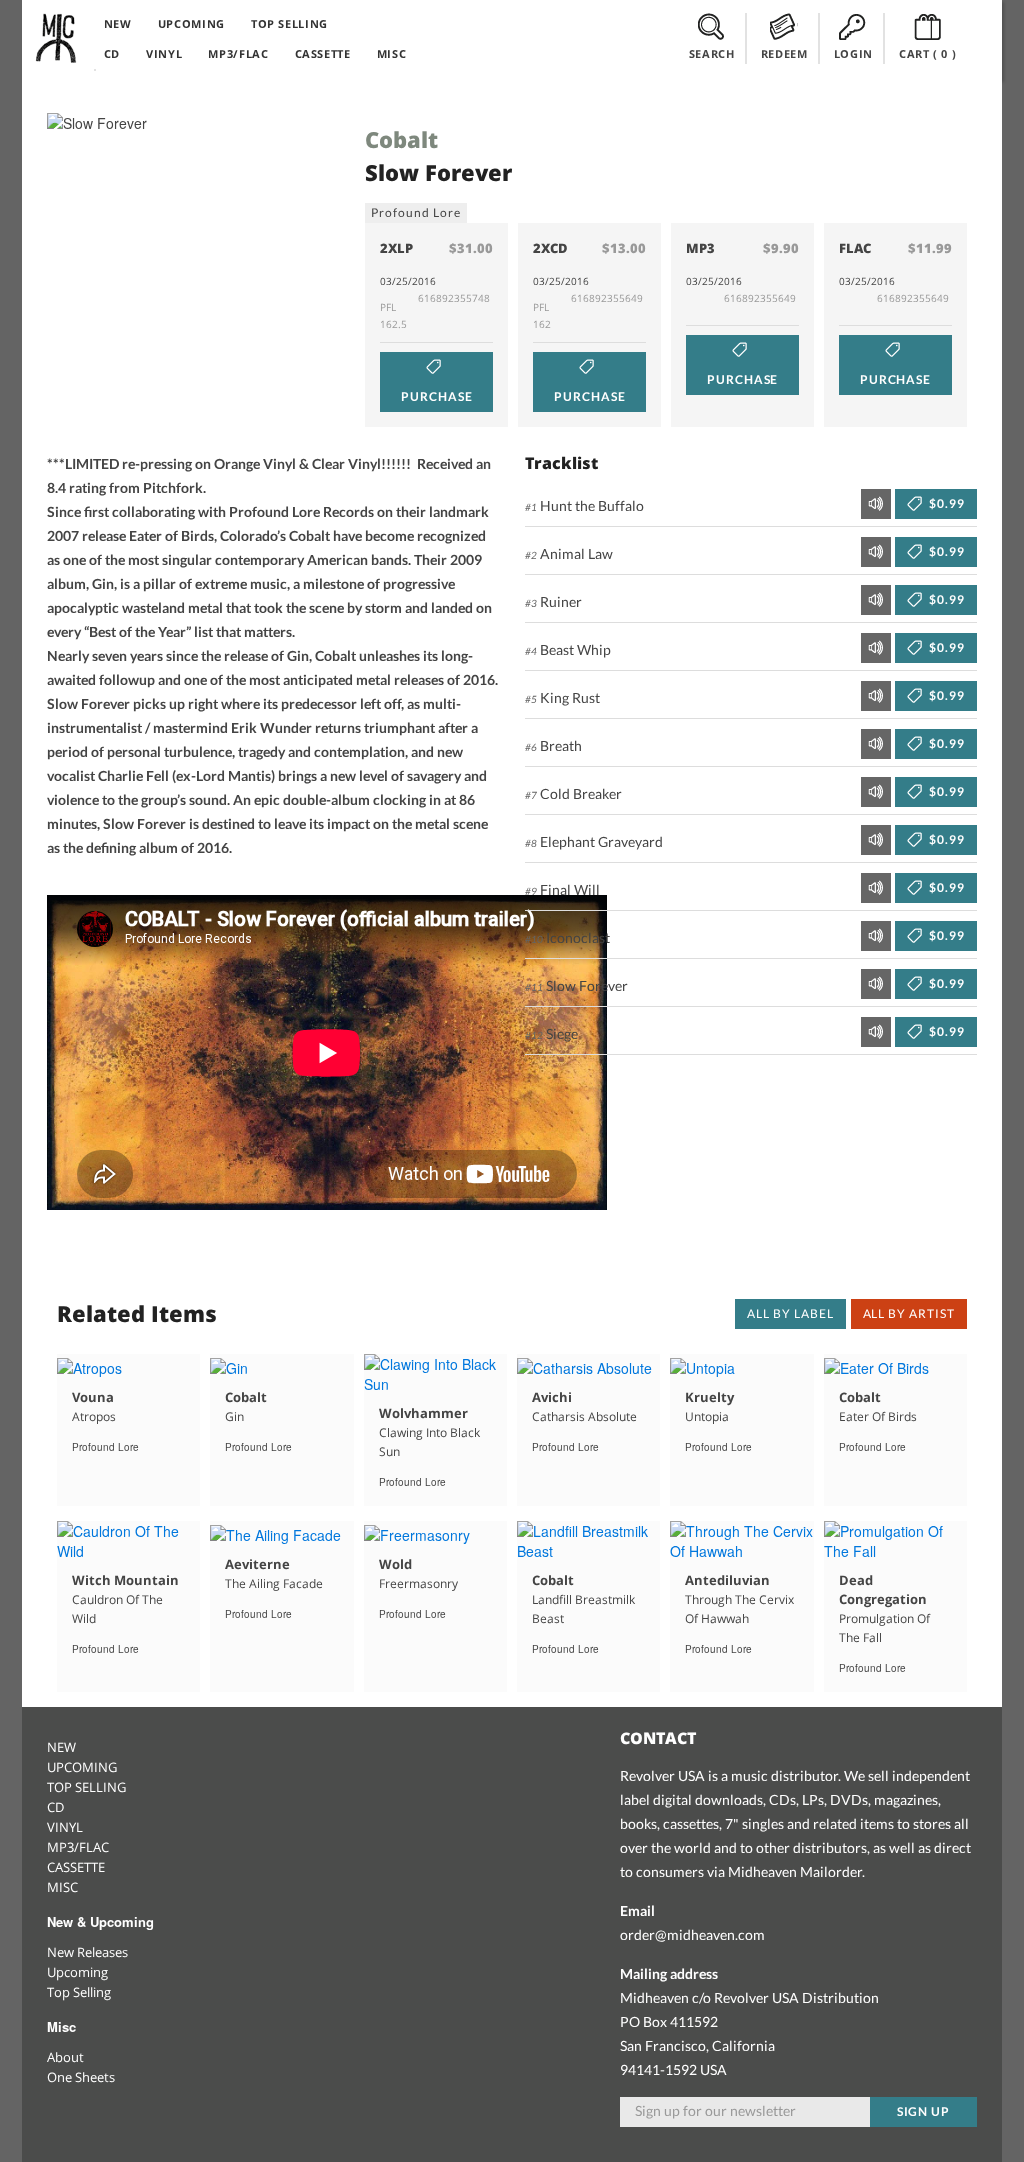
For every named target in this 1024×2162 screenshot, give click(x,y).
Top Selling (79, 1992)
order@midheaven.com (692, 1934)
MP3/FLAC (238, 53)
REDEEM (784, 53)
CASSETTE (323, 53)
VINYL (164, 53)
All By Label (790, 1313)
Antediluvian (727, 1580)
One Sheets (81, 2077)
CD (112, 53)
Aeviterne (257, 1564)
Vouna (93, 1397)
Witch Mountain (125, 1580)
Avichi (552, 1397)
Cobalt (401, 139)
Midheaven (57, 38)
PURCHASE (437, 396)
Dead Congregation (883, 1589)
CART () (928, 53)
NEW (118, 23)
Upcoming (77, 1972)
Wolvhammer (423, 1413)
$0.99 (945, 503)
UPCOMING (191, 23)
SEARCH (712, 53)
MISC (392, 53)
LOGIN (853, 53)
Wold (395, 1564)
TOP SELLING (289, 23)
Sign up (924, 2111)
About (65, 2057)
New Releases (87, 1952)
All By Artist (909, 1313)
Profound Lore (415, 212)
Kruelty (709, 1397)
